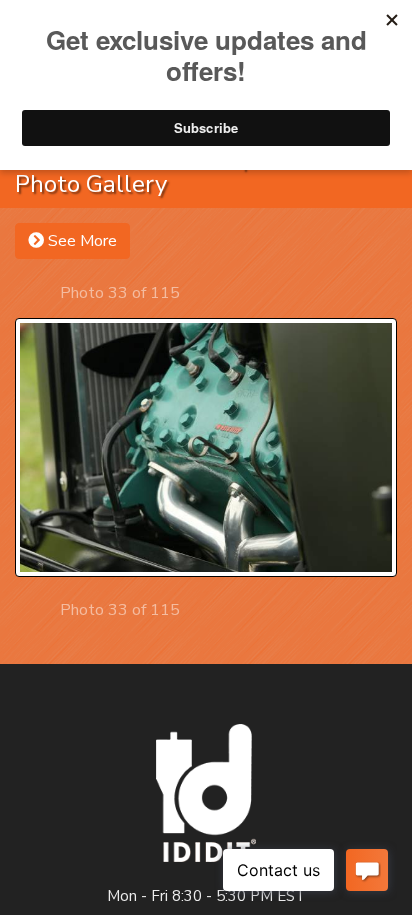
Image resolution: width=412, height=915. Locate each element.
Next (197, 292)
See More (80, 241)
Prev (42, 292)
